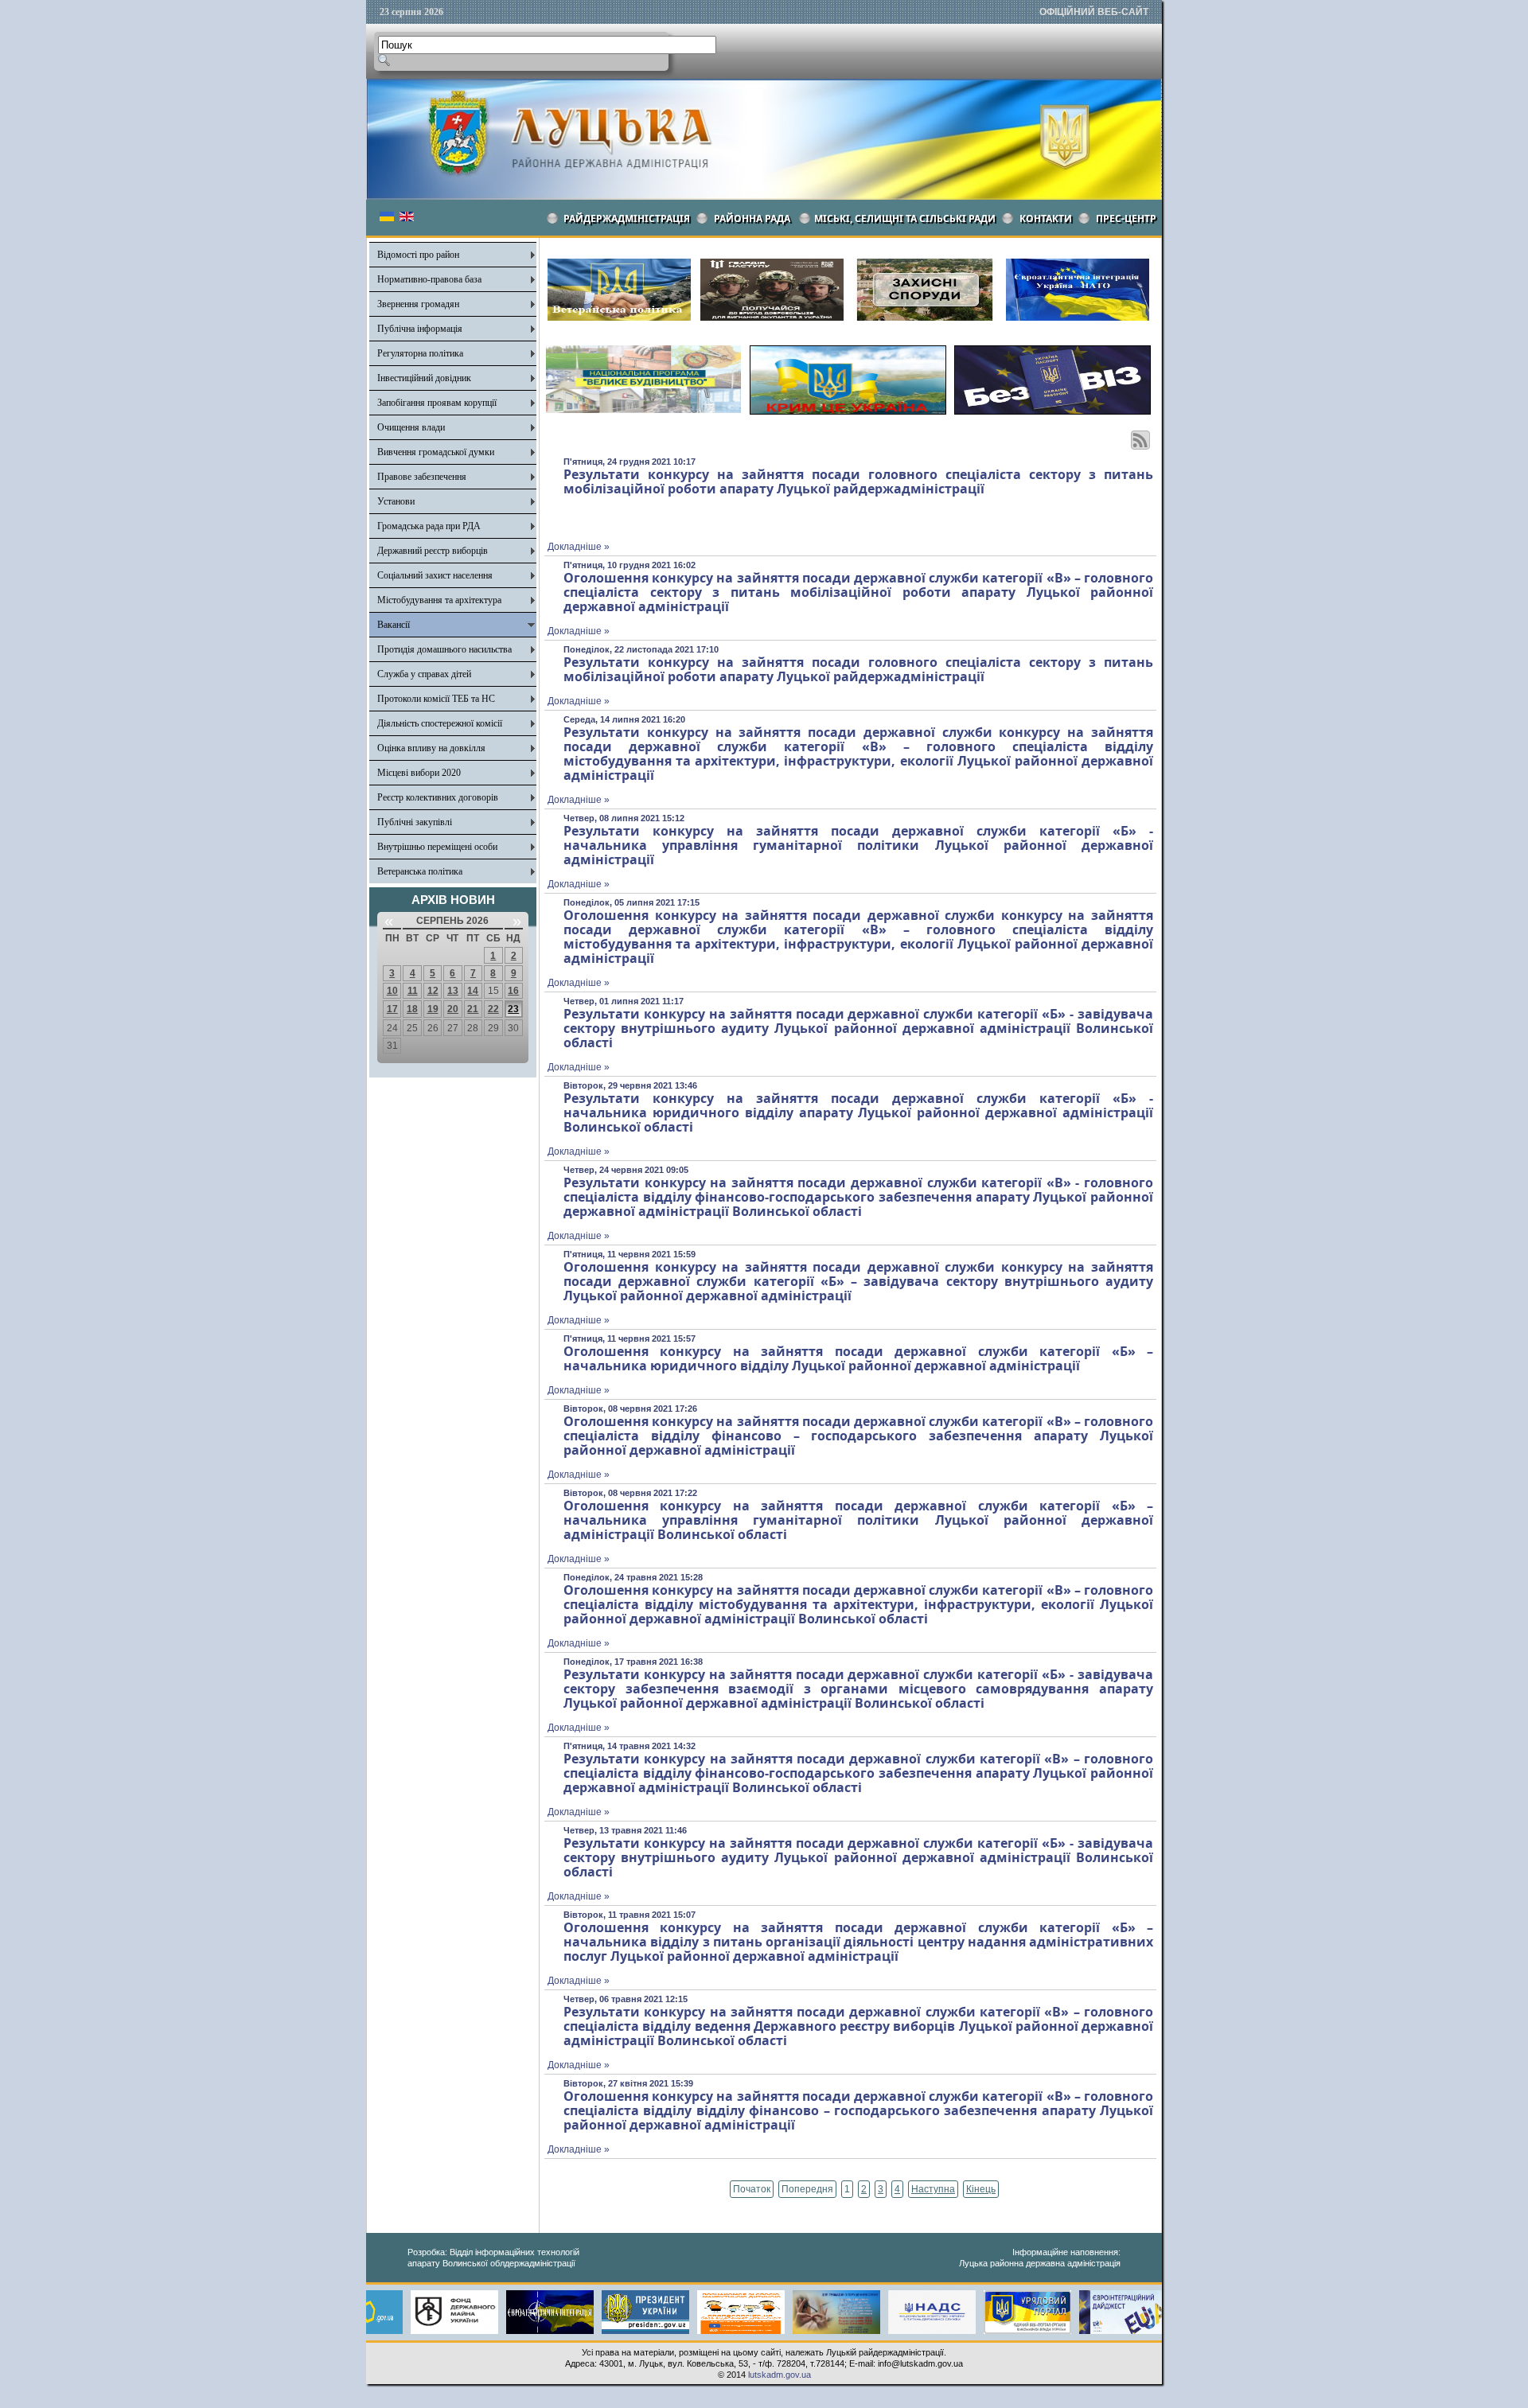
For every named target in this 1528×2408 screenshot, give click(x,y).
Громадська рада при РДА (429, 526)
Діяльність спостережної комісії (440, 723)
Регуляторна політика (420, 353)
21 (473, 1009)
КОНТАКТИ (1046, 218)
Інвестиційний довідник (424, 378)
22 (493, 1009)
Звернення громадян (418, 304)
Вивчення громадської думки (436, 452)
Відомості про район (418, 255)
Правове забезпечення (422, 477)
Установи (396, 501)
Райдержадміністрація (627, 218)
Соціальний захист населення (435, 575)
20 (453, 1009)
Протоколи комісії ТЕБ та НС (436, 699)
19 (433, 1009)
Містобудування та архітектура (439, 600)
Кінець (981, 2189)
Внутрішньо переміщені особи (437, 847)
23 (513, 1009)
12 (433, 991)
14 (473, 991)
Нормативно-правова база (429, 279)
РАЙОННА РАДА (752, 218)
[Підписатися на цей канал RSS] (1140, 440)
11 (413, 991)
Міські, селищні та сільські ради (905, 218)
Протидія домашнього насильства (444, 649)
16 (513, 991)
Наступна (933, 2189)
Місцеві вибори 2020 (419, 773)
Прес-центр (1126, 218)
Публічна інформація (420, 329)
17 (392, 1009)
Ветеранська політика (420, 871)
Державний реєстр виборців (433, 551)
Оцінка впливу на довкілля (431, 748)
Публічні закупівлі (415, 822)
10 (392, 991)
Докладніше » (579, 547)
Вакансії (394, 625)
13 (453, 991)
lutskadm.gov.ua (780, 2375)
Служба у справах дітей (424, 674)
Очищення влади (411, 427)
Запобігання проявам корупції (437, 403)
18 (412, 1009)
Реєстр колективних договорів (438, 797)
